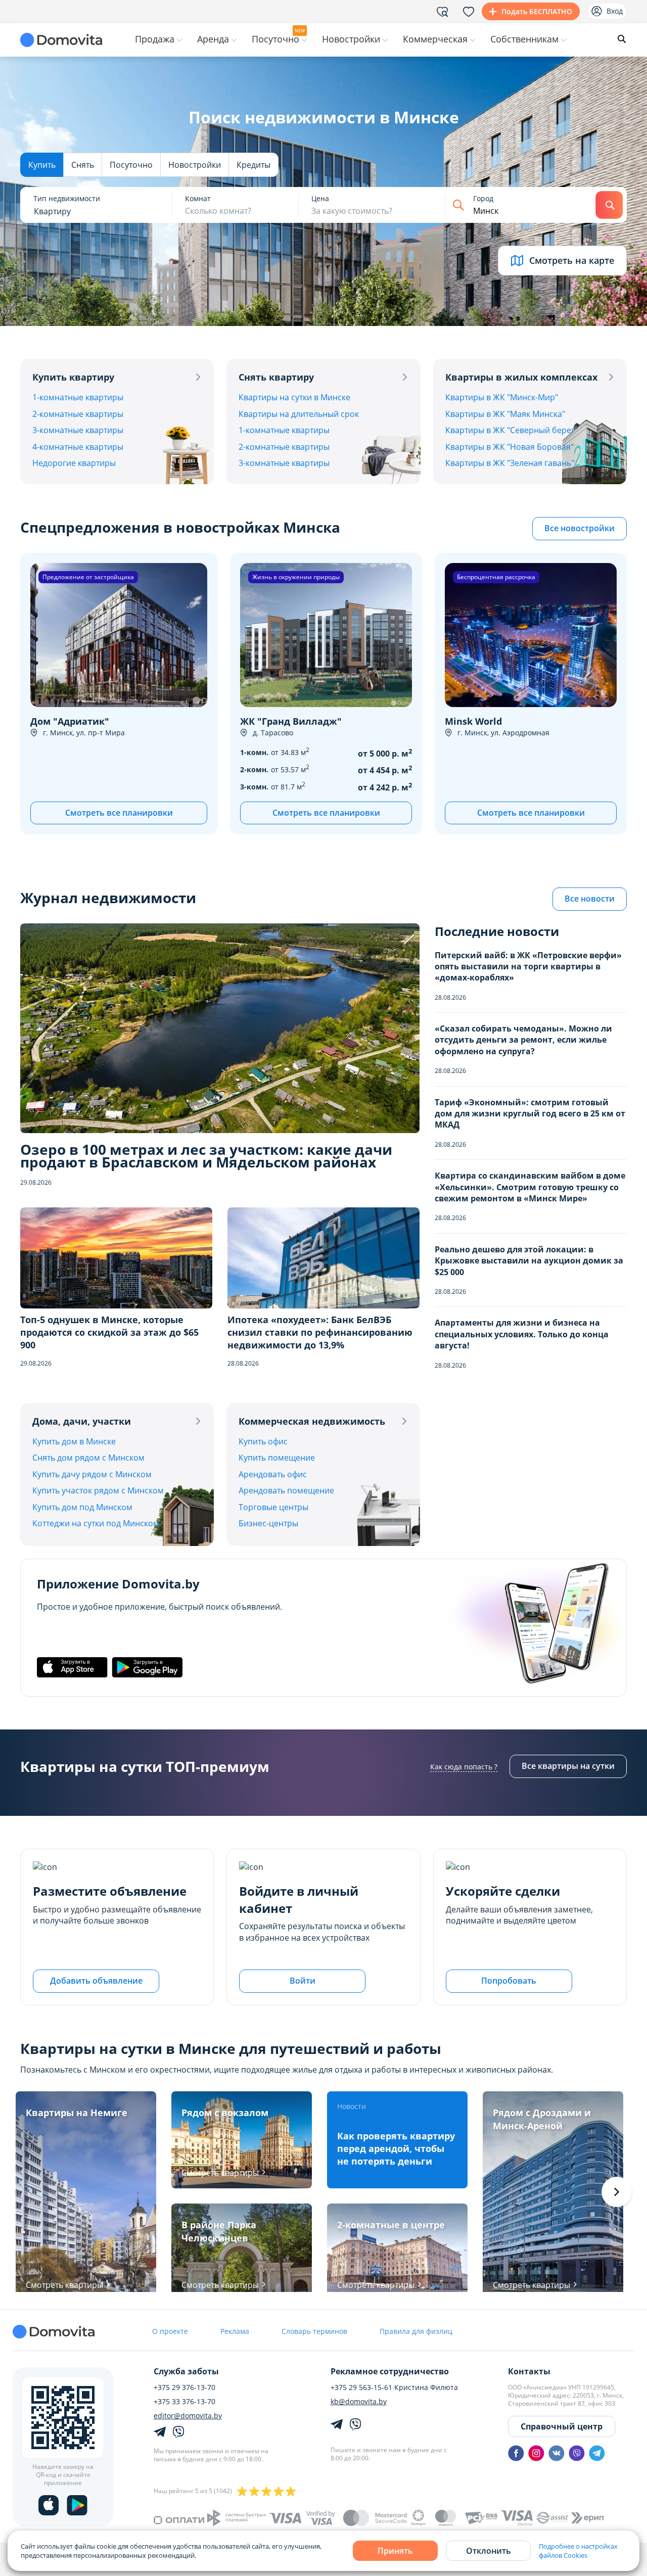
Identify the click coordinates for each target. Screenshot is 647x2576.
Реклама (235, 2331)
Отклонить (489, 2551)
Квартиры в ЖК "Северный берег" (512, 430)
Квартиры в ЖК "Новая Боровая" (510, 447)
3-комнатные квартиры (78, 430)
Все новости (590, 899)
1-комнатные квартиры (78, 397)
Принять (395, 2551)
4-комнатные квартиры (78, 447)
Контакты (529, 2371)
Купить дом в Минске (74, 1441)
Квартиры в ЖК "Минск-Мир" (502, 397)
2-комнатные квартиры (78, 414)
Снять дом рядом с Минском (88, 1458)
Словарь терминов (314, 2331)
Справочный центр (562, 2426)
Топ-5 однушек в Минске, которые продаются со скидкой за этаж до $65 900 (109, 1332)
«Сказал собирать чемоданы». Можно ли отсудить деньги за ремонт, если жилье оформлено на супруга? (523, 1040)
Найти (609, 205)
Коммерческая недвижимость (312, 1421)
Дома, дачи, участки (82, 1421)
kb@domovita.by (359, 2402)
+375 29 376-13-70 (184, 2387)
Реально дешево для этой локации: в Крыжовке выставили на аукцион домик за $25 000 (529, 1261)
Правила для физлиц (416, 2331)
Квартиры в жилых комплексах (521, 377)
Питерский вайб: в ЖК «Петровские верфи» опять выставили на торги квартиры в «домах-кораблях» (528, 967)
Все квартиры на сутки (568, 1766)
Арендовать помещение (286, 1490)
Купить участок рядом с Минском (98, 1490)
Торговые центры (273, 1507)
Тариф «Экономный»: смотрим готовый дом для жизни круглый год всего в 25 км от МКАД (530, 1114)
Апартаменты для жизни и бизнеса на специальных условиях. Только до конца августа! (522, 1334)
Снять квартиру (276, 377)
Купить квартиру (73, 377)
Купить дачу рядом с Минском (92, 1474)
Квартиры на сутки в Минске (294, 397)
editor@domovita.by (188, 2416)
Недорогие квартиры (74, 463)
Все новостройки (580, 528)
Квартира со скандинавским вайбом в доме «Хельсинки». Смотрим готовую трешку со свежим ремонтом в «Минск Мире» (530, 1187)
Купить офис (263, 1441)
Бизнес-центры (268, 1523)
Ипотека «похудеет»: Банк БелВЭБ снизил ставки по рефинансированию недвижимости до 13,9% (320, 1332)
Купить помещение (277, 1458)
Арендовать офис (273, 1474)
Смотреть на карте (572, 260)
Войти (303, 1981)
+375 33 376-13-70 (184, 2402)
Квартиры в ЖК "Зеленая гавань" (510, 463)
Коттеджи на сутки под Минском (96, 1523)
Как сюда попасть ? (464, 1767)
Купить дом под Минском (82, 1507)
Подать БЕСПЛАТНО (537, 11)
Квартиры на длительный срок (299, 414)
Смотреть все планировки (119, 813)
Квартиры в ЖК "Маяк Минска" (505, 414)
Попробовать (509, 1981)
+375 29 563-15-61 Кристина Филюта (394, 2387)
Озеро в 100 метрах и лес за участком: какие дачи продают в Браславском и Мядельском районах (206, 1156)
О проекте (170, 2331)
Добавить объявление (96, 1981)
